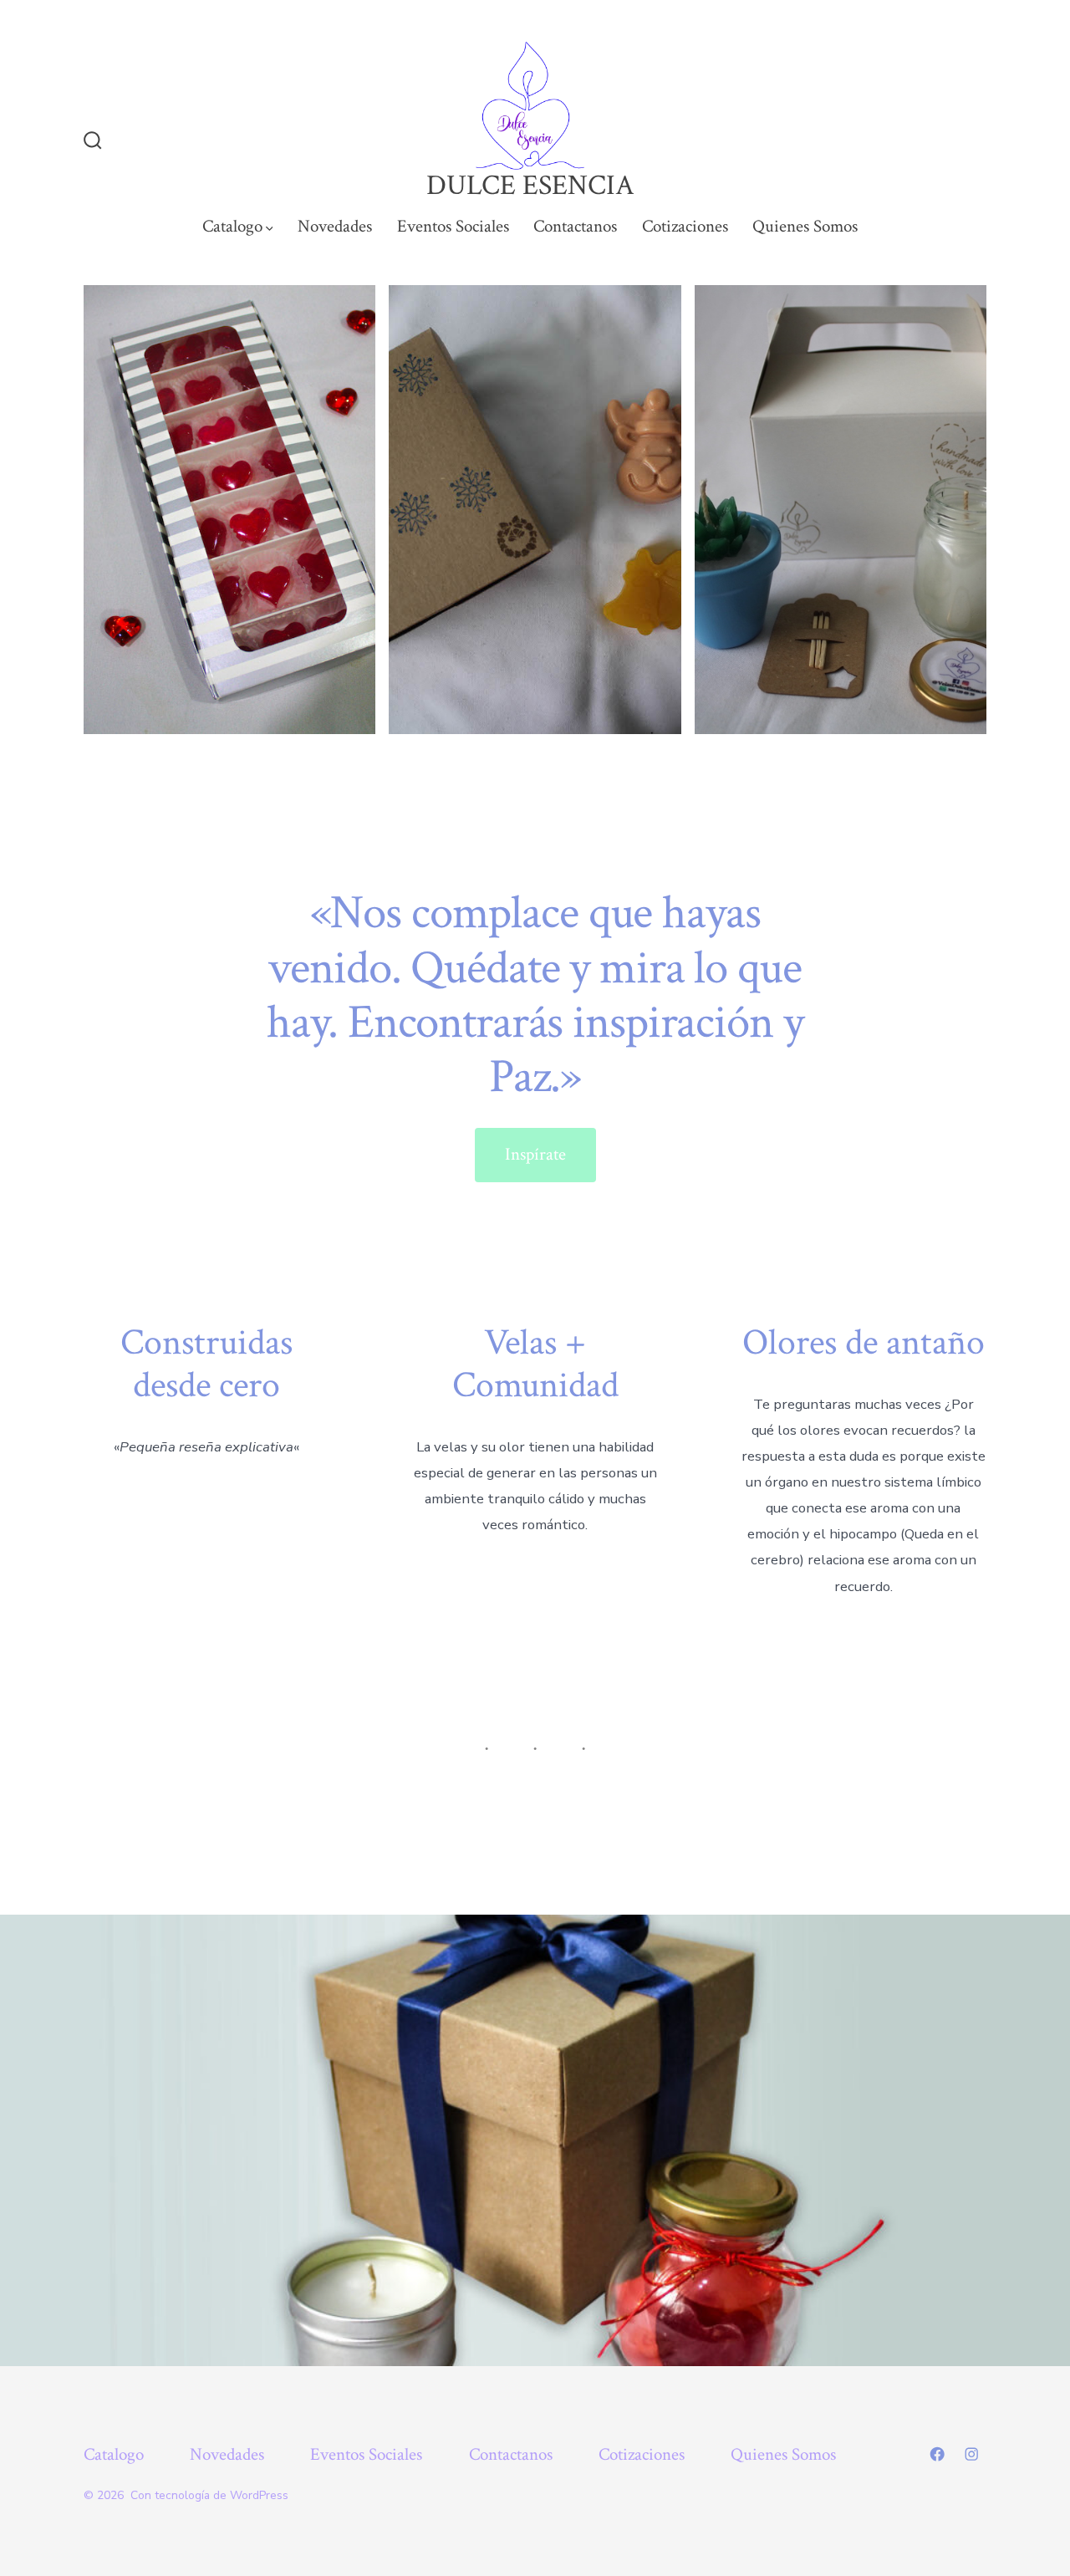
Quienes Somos (805, 226)
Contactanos (575, 226)
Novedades (335, 226)
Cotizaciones (685, 226)
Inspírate (535, 1154)
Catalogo (232, 226)
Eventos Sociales (453, 226)
